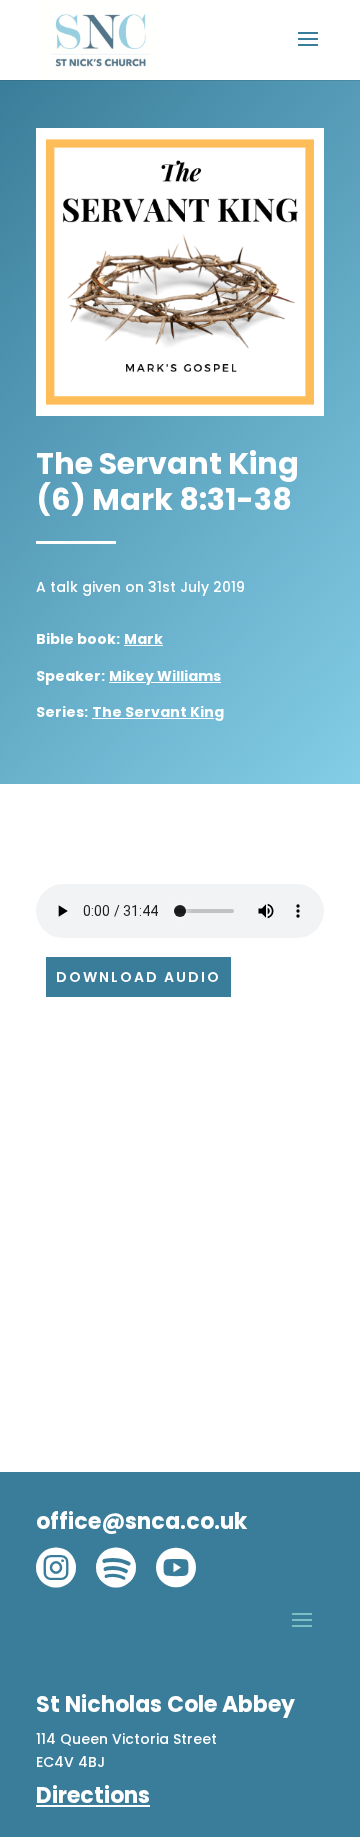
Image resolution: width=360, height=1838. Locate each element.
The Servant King (158, 712)
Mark (143, 639)
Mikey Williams (165, 676)
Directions (93, 1795)
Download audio (138, 977)
